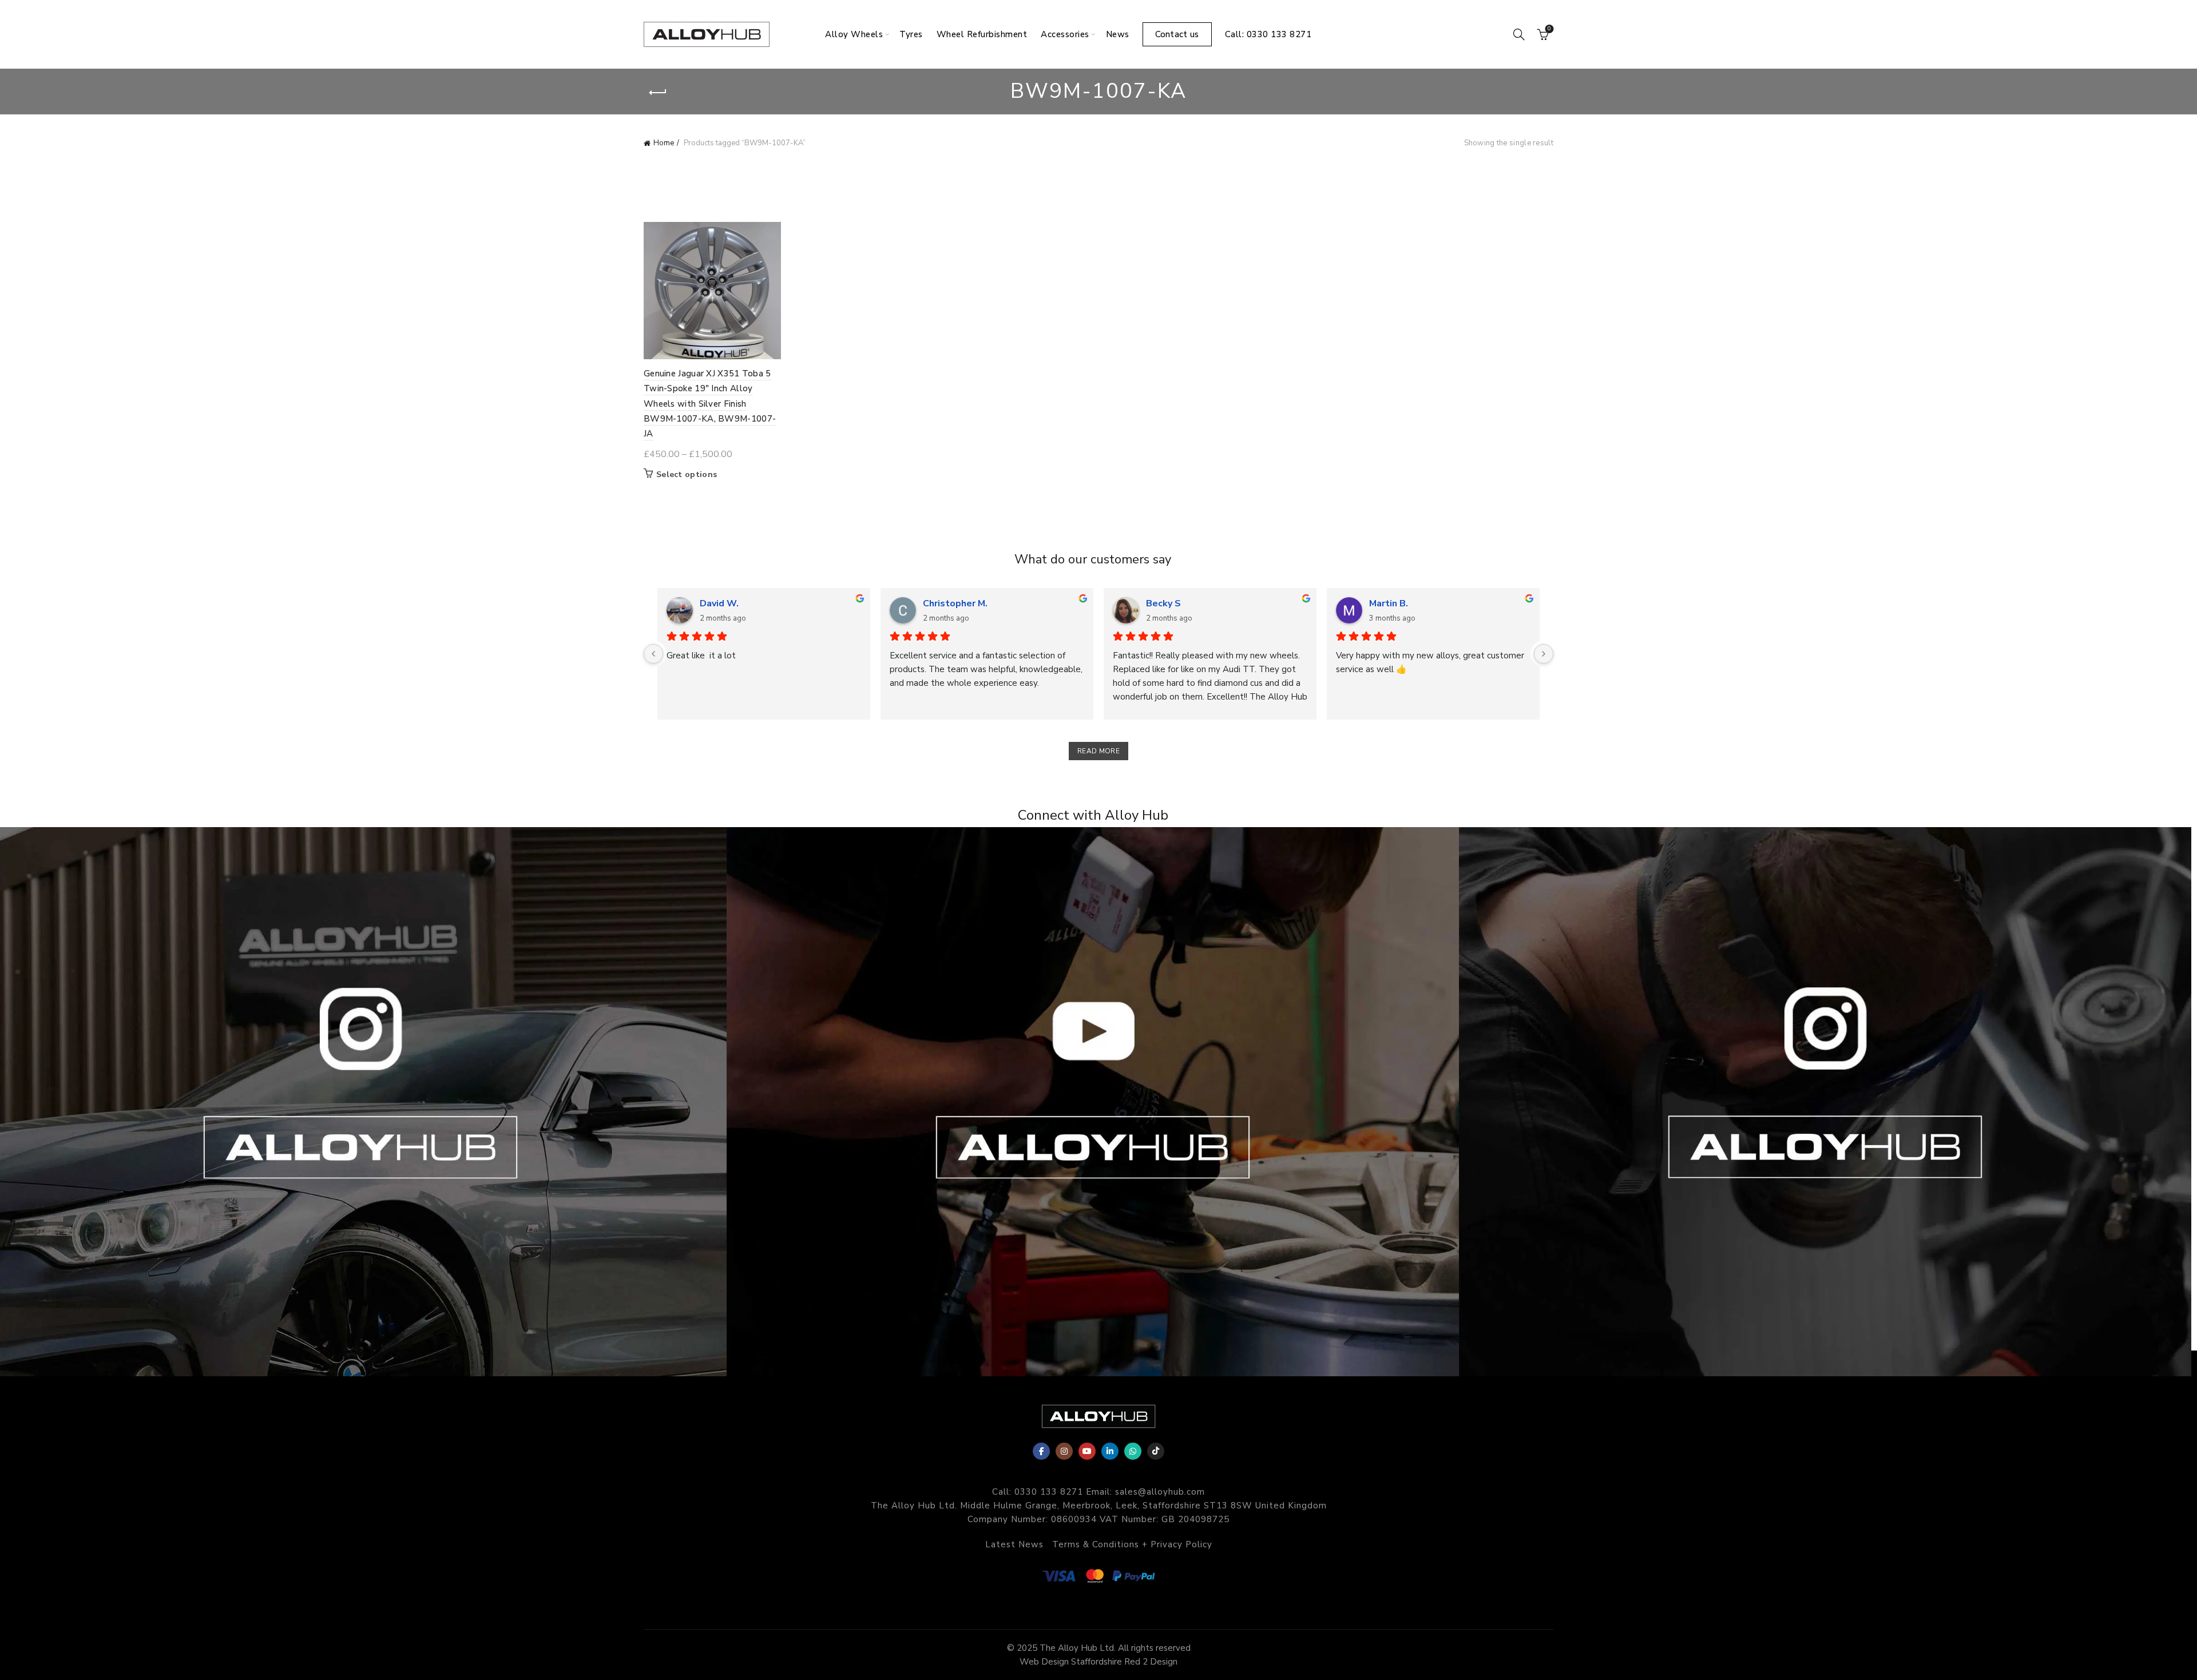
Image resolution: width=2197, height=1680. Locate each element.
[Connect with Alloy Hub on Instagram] (366, 1102)
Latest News (1014, 1544)
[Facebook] (1041, 1451)
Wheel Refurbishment (982, 34)
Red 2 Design (1151, 1662)
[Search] (1519, 34)
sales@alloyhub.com (1160, 1492)
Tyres (911, 34)
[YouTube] (1087, 1451)
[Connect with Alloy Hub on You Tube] (1098, 1102)
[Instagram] (1064, 1451)
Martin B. (1389, 603)
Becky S (1163, 603)
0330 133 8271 (1049, 1492)
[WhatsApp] (1133, 1451)
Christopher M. (955, 603)
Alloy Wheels (854, 34)
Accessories (1065, 34)
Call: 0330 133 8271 (1268, 34)
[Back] (658, 93)
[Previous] (653, 654)
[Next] (1544, 654)
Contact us (1177, 34)
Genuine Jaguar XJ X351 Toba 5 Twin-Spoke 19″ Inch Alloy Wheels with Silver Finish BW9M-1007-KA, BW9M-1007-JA (710, 404)
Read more (1098, 751)
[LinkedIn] (1110, 1451)
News (1118, 34)
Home (664, 143)
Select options (687, 475)
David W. (719, 603)
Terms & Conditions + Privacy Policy (1132, 1544)
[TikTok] (1156, 1451)
